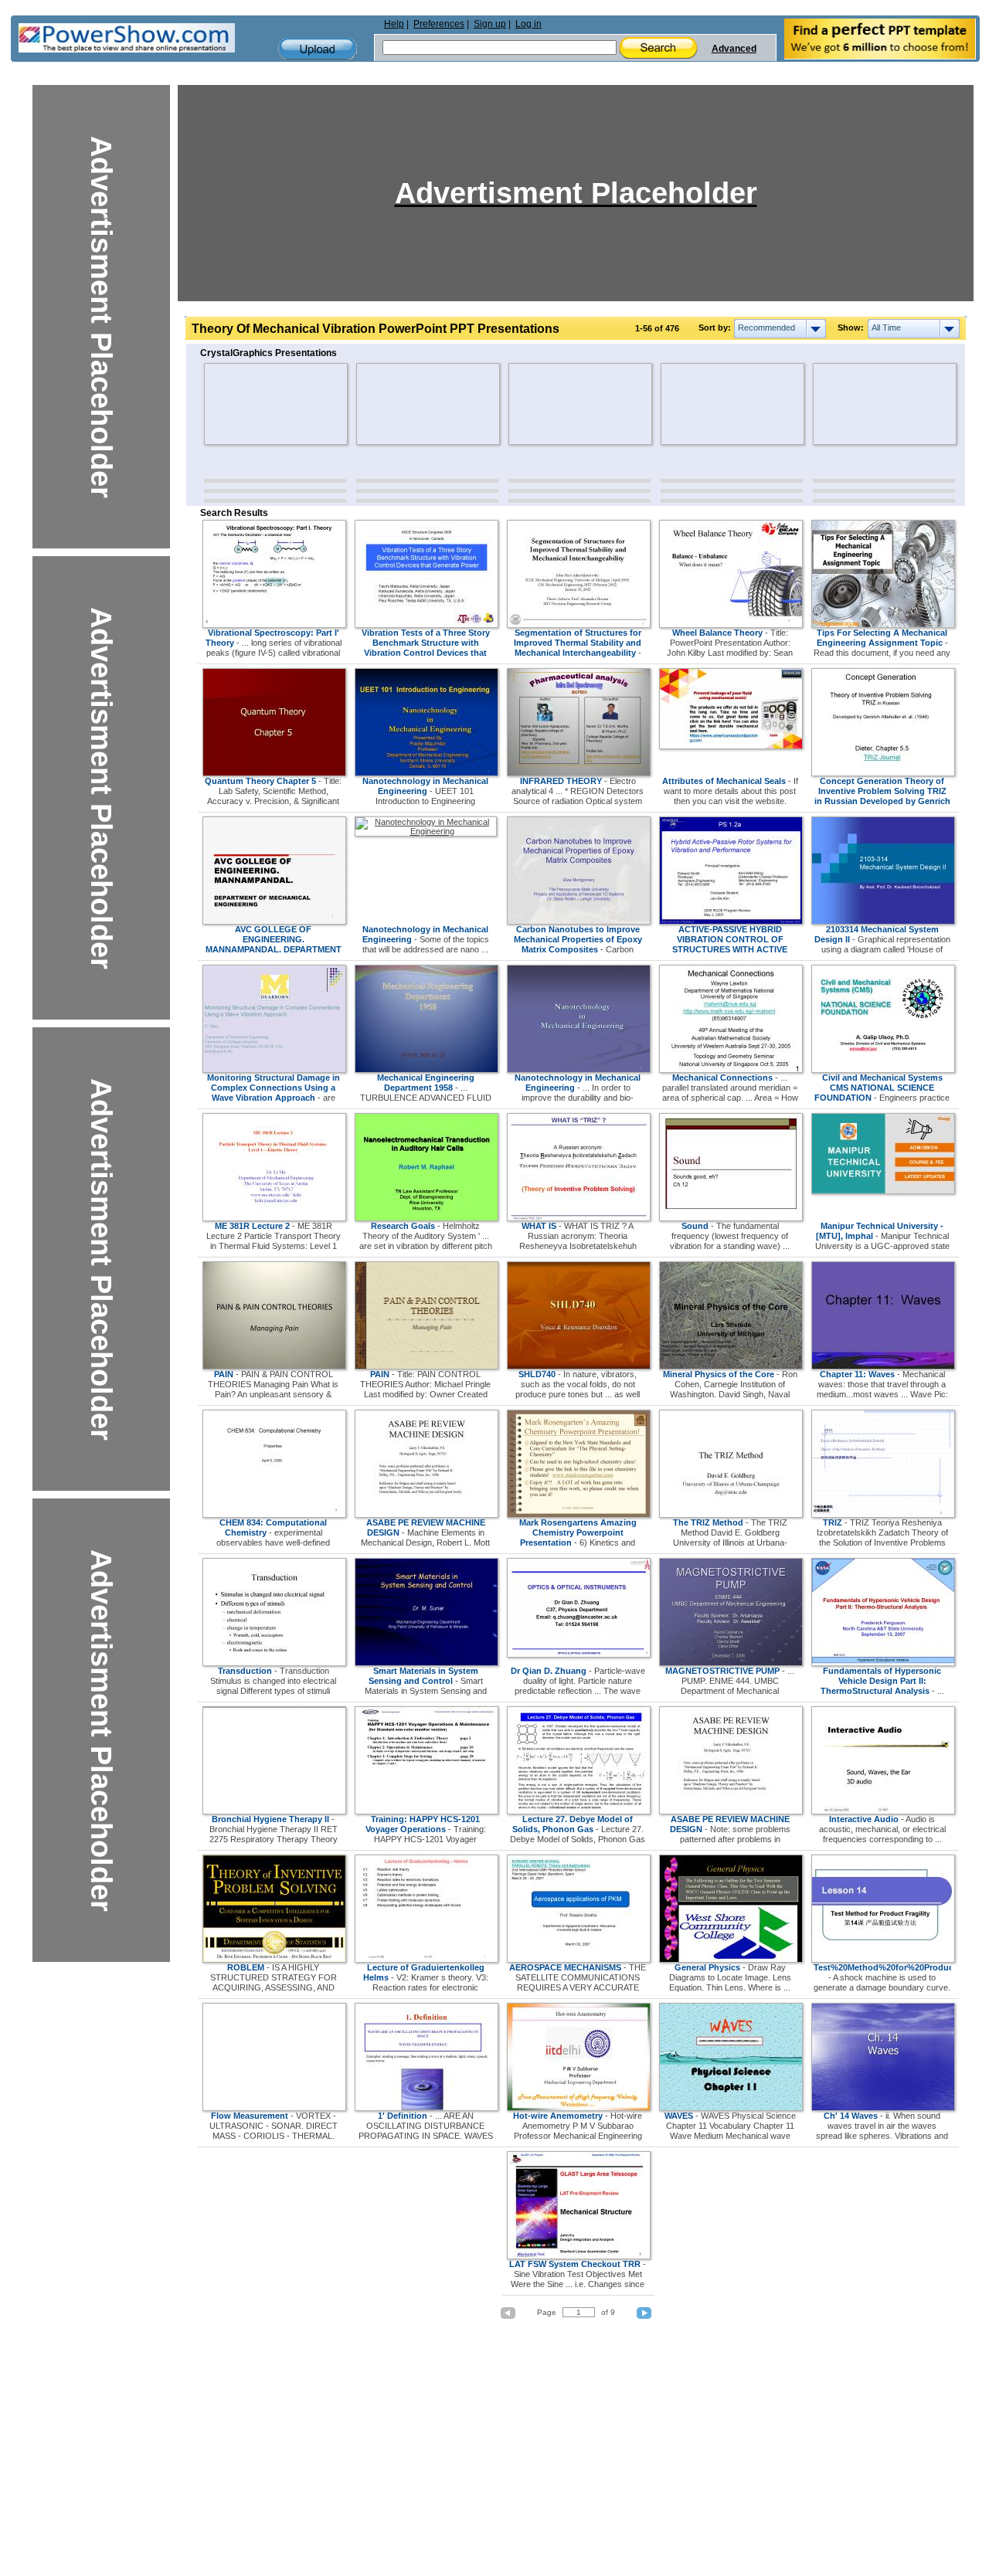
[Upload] (318, 49)
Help (394, 24)
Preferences (439, 24)
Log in (528, 24)
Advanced (734, 49)
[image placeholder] (249, 404)
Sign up (490, 24)
